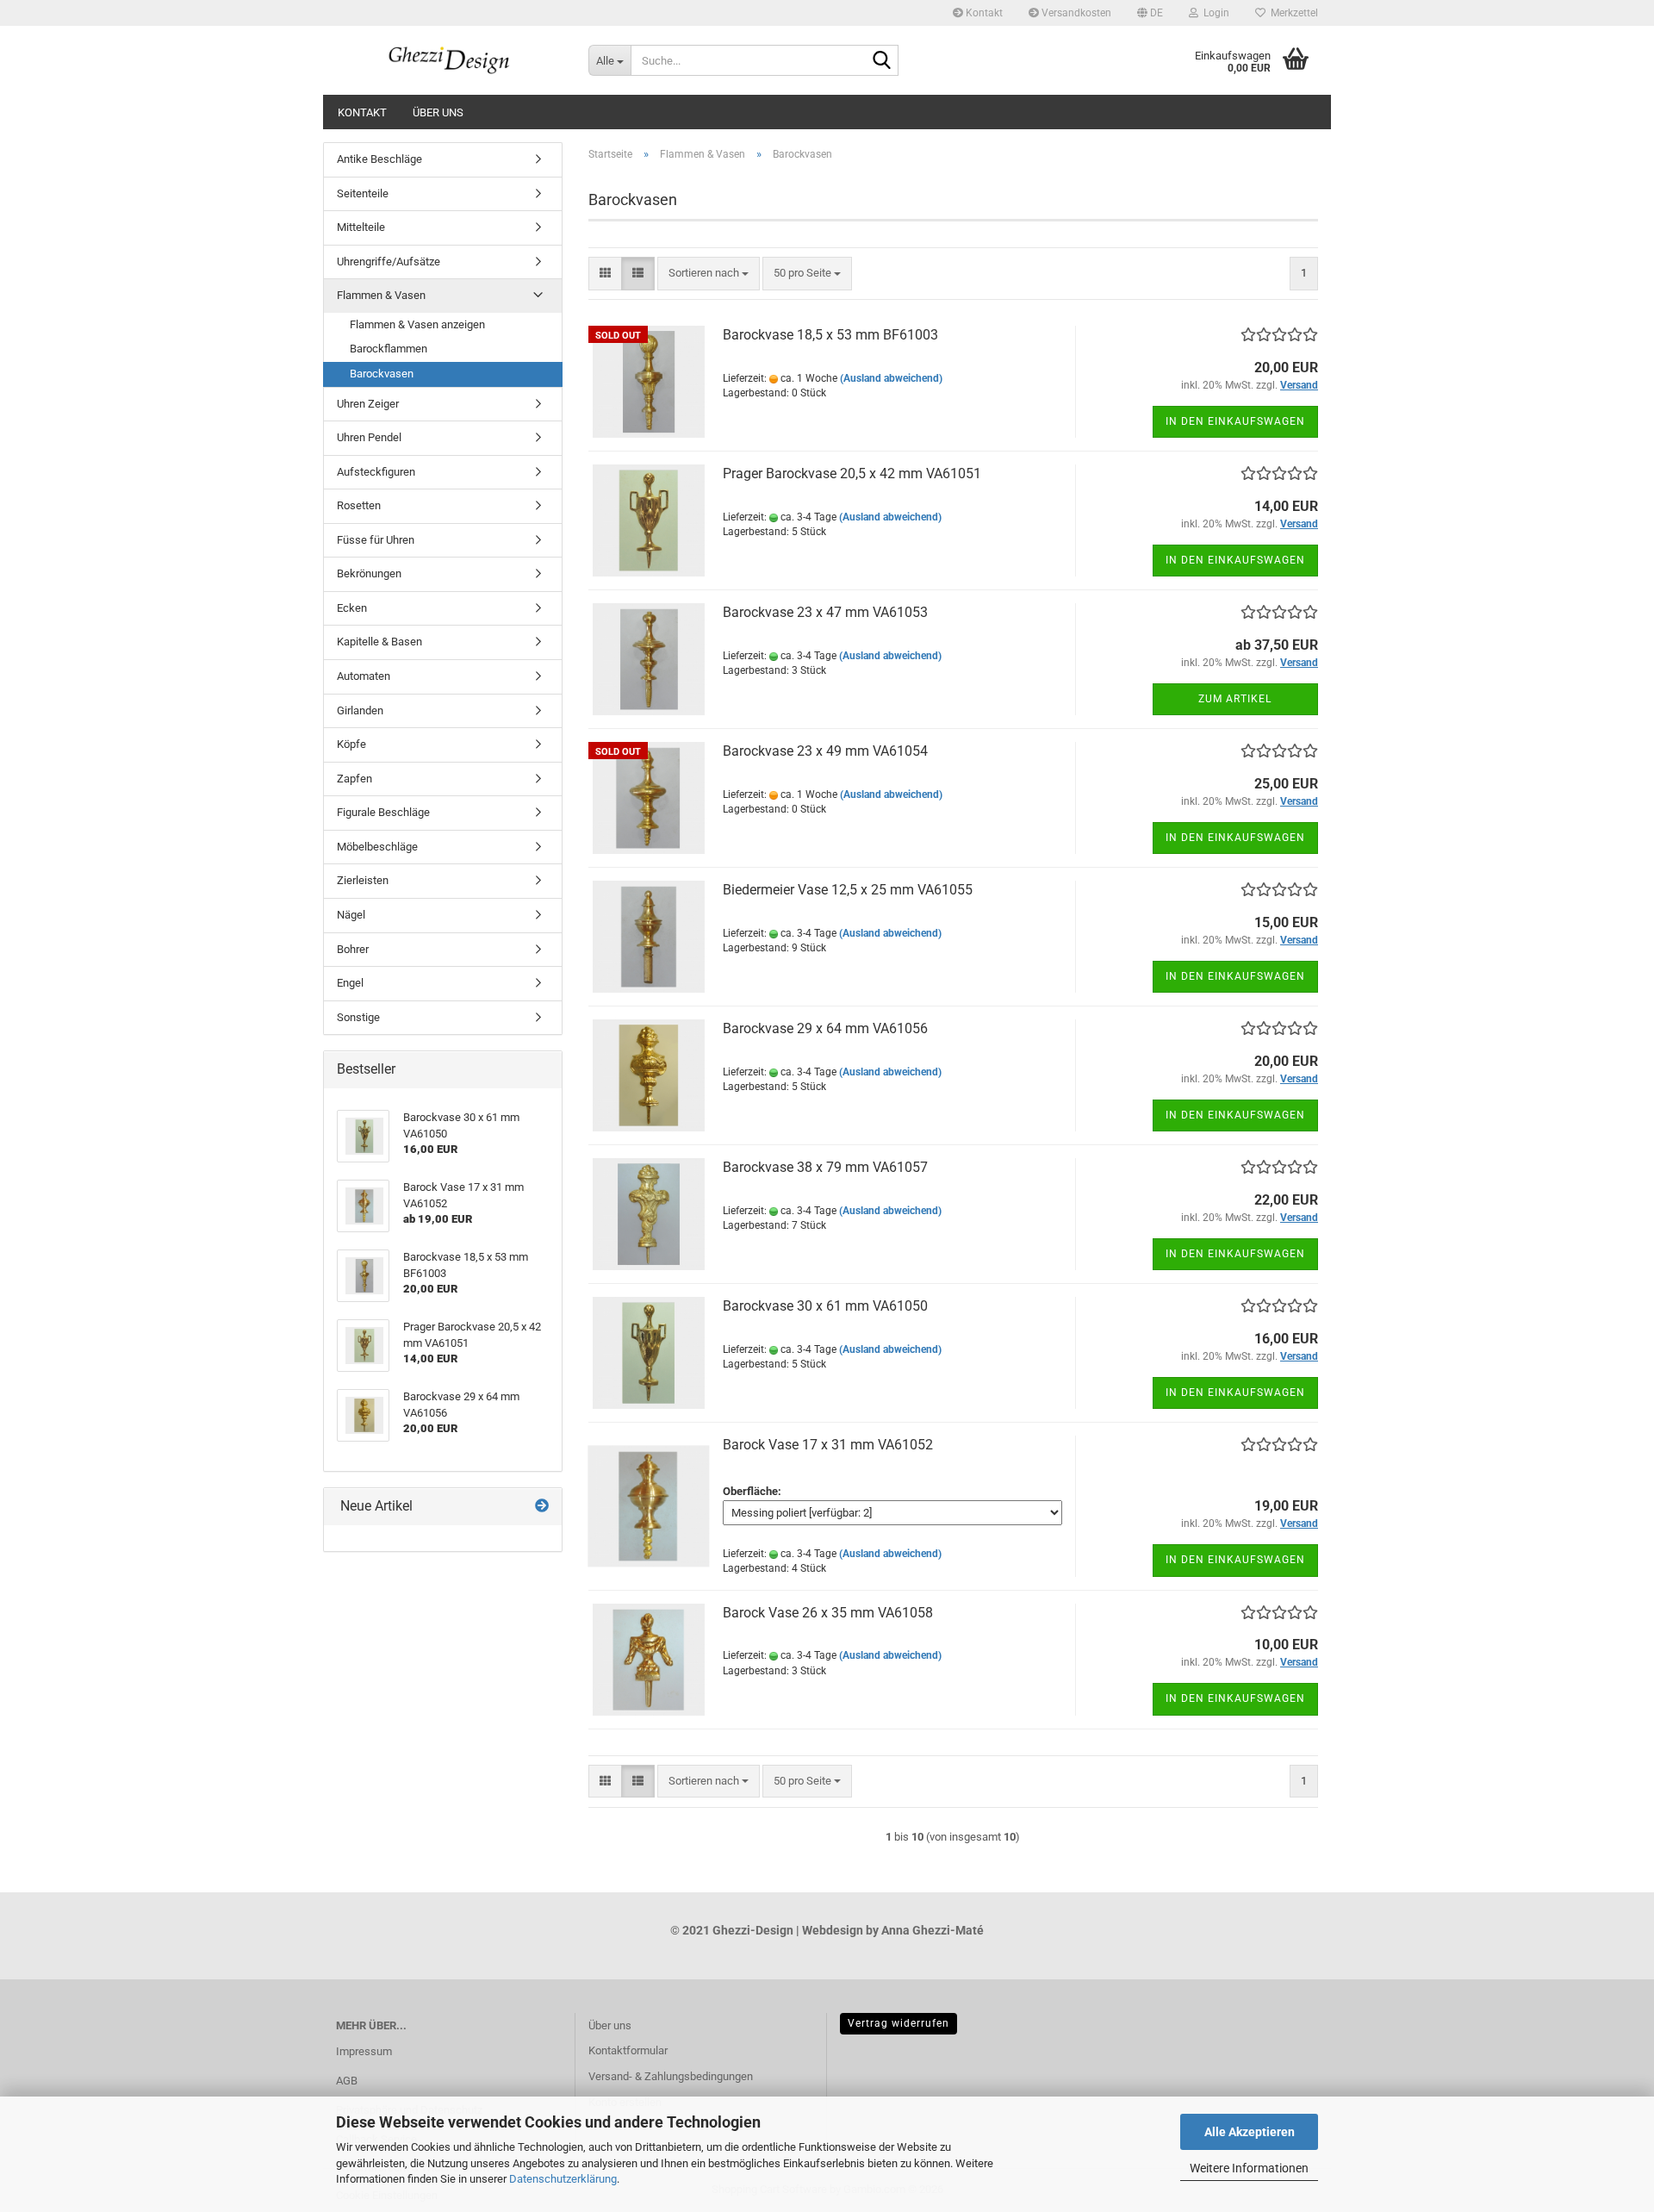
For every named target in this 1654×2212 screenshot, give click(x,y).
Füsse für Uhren (376, 540)
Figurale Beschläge (383, 812)
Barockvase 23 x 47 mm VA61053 (825, 612)
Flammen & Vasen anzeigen (417, 324)
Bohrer (353, 949)
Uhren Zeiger (368, 404)
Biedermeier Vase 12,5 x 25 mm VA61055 (848, 890)
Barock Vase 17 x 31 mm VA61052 (828, 1445)
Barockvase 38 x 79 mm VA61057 (825, 1167)
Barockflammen (389, 349)
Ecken (352, 608)
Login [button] (1214, 13)
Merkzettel (1292, 13)
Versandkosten (1075, 13)
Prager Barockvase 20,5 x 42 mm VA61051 (852, 474)
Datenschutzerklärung (563, 2179)
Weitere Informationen (1249, 2168)
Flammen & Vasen (381, 295)
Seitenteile (363, 193)
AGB (347, 2081)
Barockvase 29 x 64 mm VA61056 (825, 1028)
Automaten (364, 676)
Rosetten (359, 505)
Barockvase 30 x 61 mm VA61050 (825, 1306)
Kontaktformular (628, 2050)
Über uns (438, 112)
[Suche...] (882, 61)
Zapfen (354, 779)
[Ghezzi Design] (449, 60)
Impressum (364, 2051)
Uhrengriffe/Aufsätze (389, 262)
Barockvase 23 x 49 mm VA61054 (825, 751)
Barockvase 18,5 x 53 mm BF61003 (830, 335)
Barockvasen (382, 374)
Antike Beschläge (379, 159)
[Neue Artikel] (542, 1507)
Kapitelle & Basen (379, 642)
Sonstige (358, 1017)
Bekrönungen (369, 573)
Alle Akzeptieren (1250, 2132)
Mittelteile (361, 227)
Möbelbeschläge (377, 847)
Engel (350, 983)
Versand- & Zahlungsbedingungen (671, 2076)
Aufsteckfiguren (376, 472)
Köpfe (351, 744)
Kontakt (983, 13)
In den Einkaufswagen (1235, 421)
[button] (1150, 13)
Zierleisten (363, 880)
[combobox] (709, 274)
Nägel (351, 915)
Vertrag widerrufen (899, 2023)
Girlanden (360, 710)
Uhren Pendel (369, 437)
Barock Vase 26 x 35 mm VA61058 (828, 1613)
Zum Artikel (1235, 699)
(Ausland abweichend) (891, 378)
